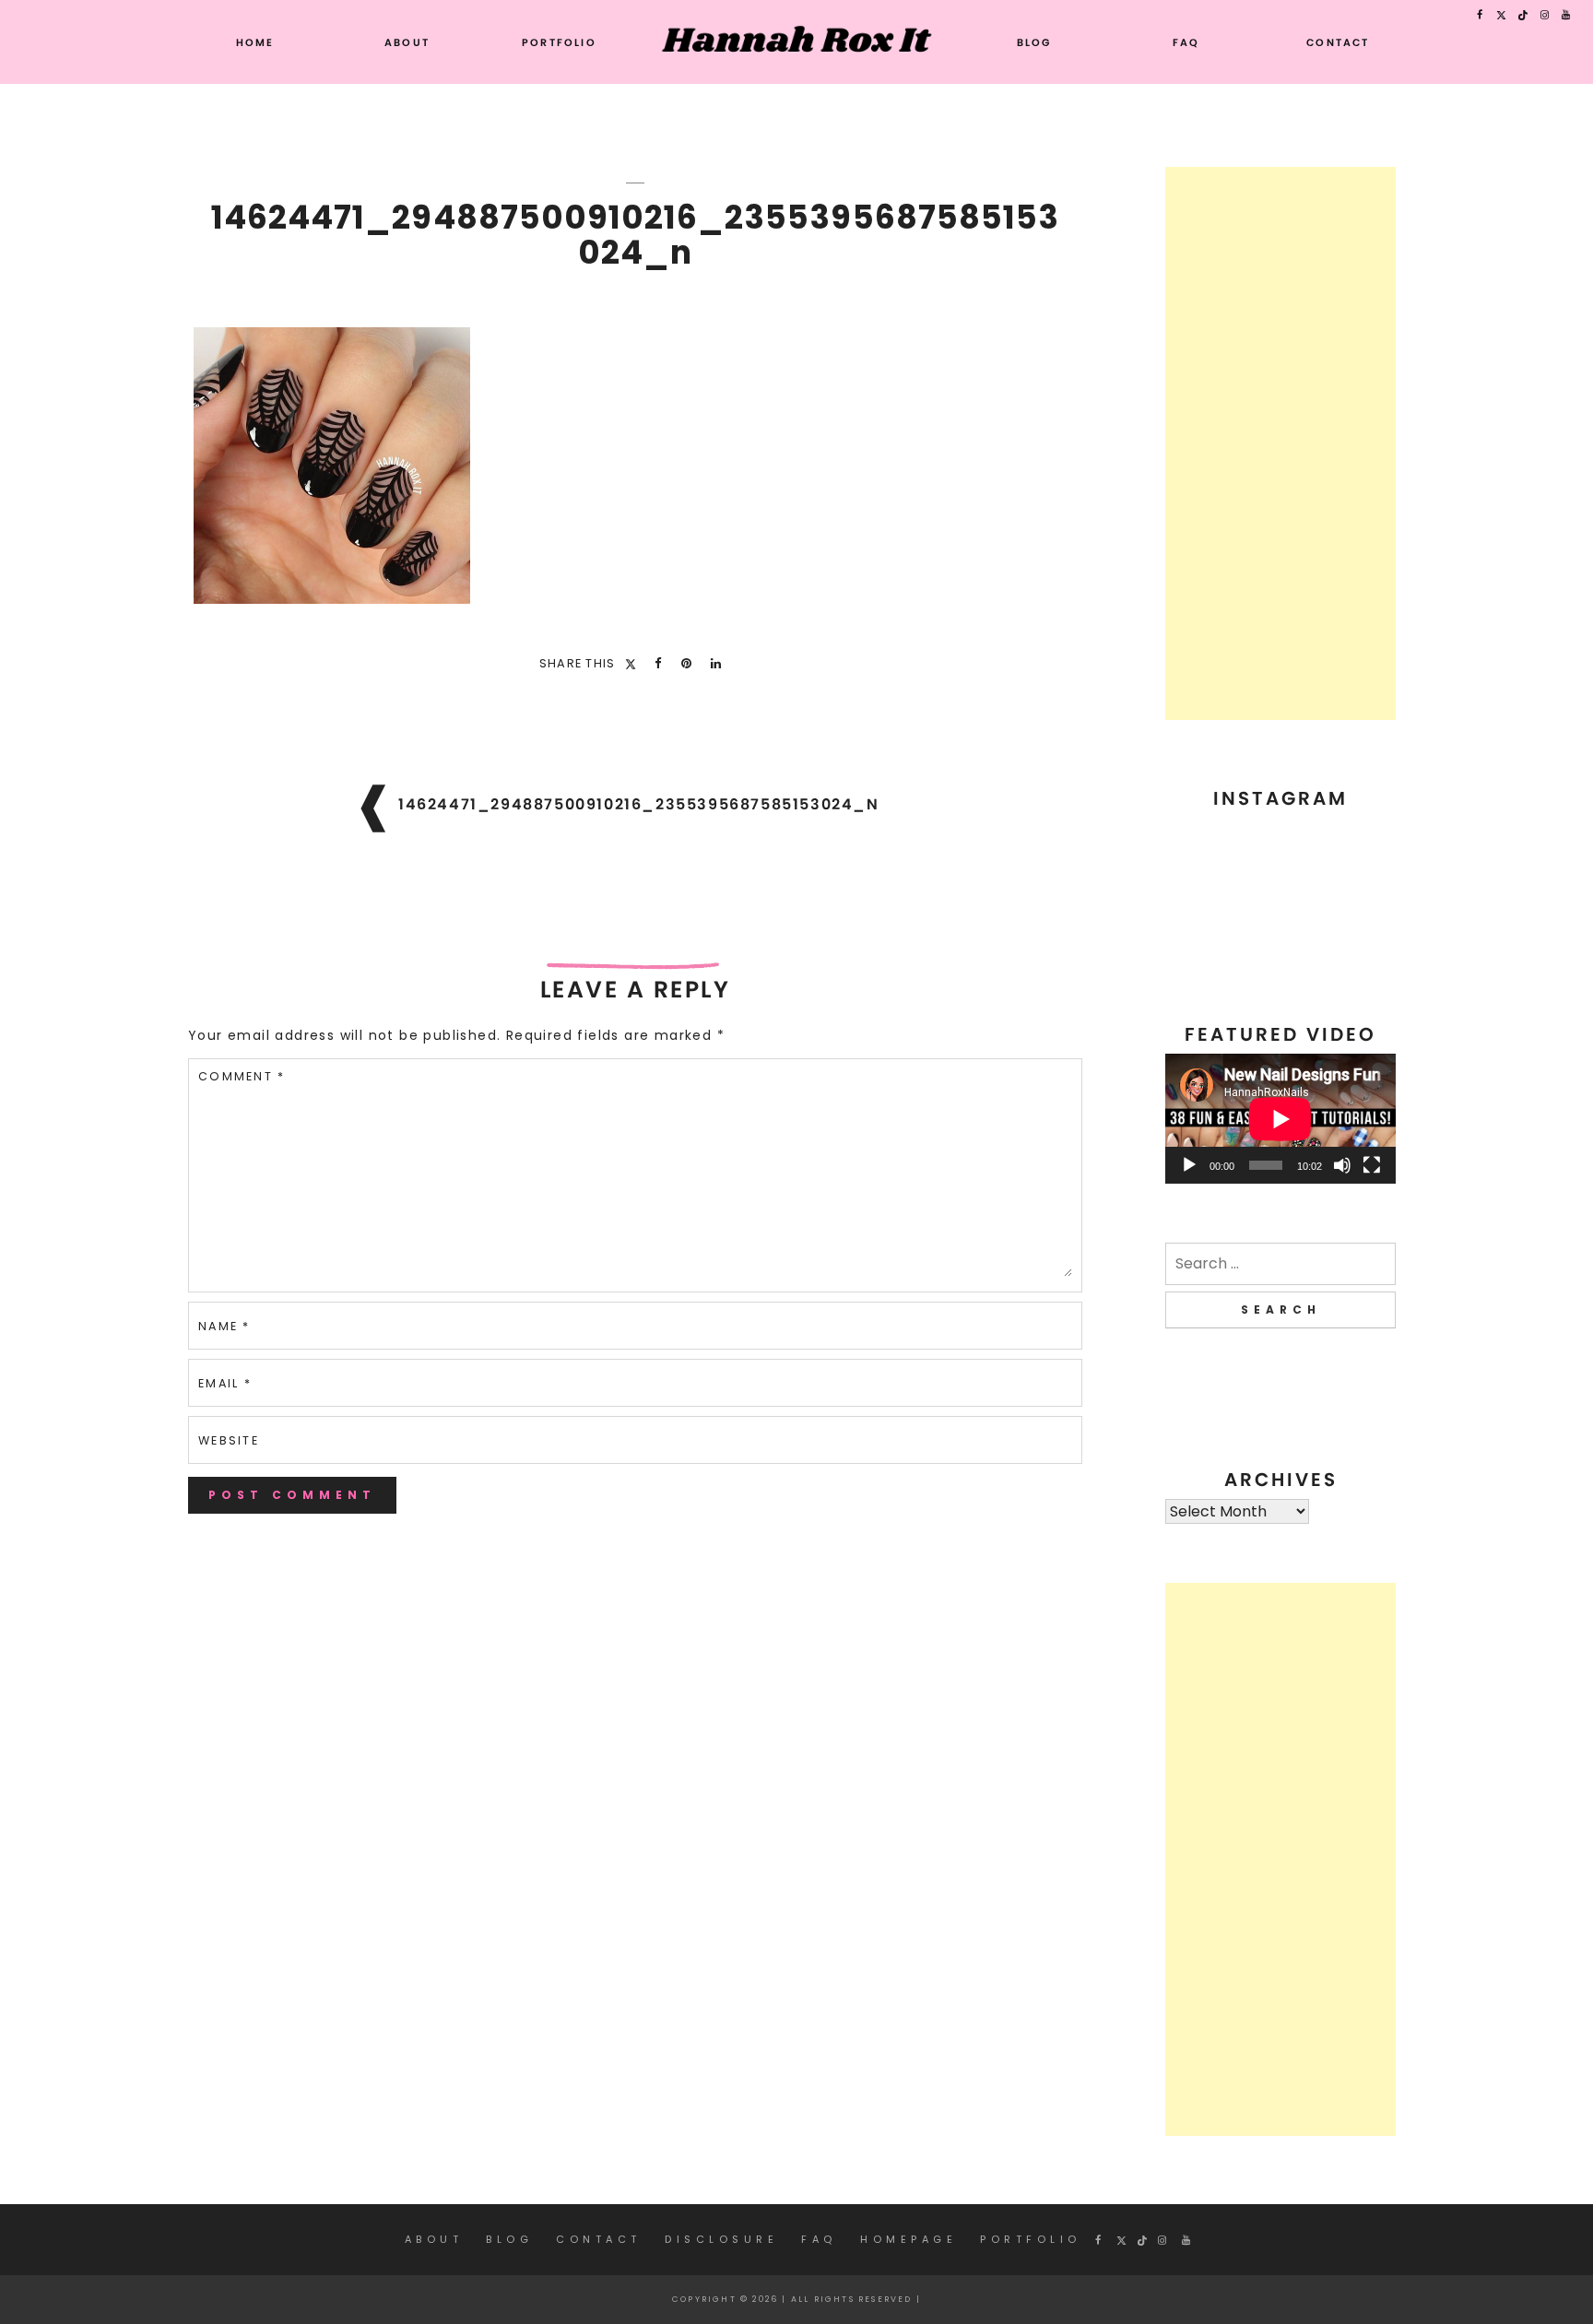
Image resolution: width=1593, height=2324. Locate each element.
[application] (1280, 1119)
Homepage (909, 2239)
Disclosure (721, 2239)
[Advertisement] (1280, 443)
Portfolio (559, 42)
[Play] (1189, 1165)
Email (225, 1383)
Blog (1034, 42)
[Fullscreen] (1372, 1165)
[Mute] (1342, 1165)
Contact (1338, 42)
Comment (242, 1076)
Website (229, 1440)
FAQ (1186, 42)
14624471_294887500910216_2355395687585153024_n (639, 804)
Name (224, 1326)
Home (255, 42)
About (407, 42)
